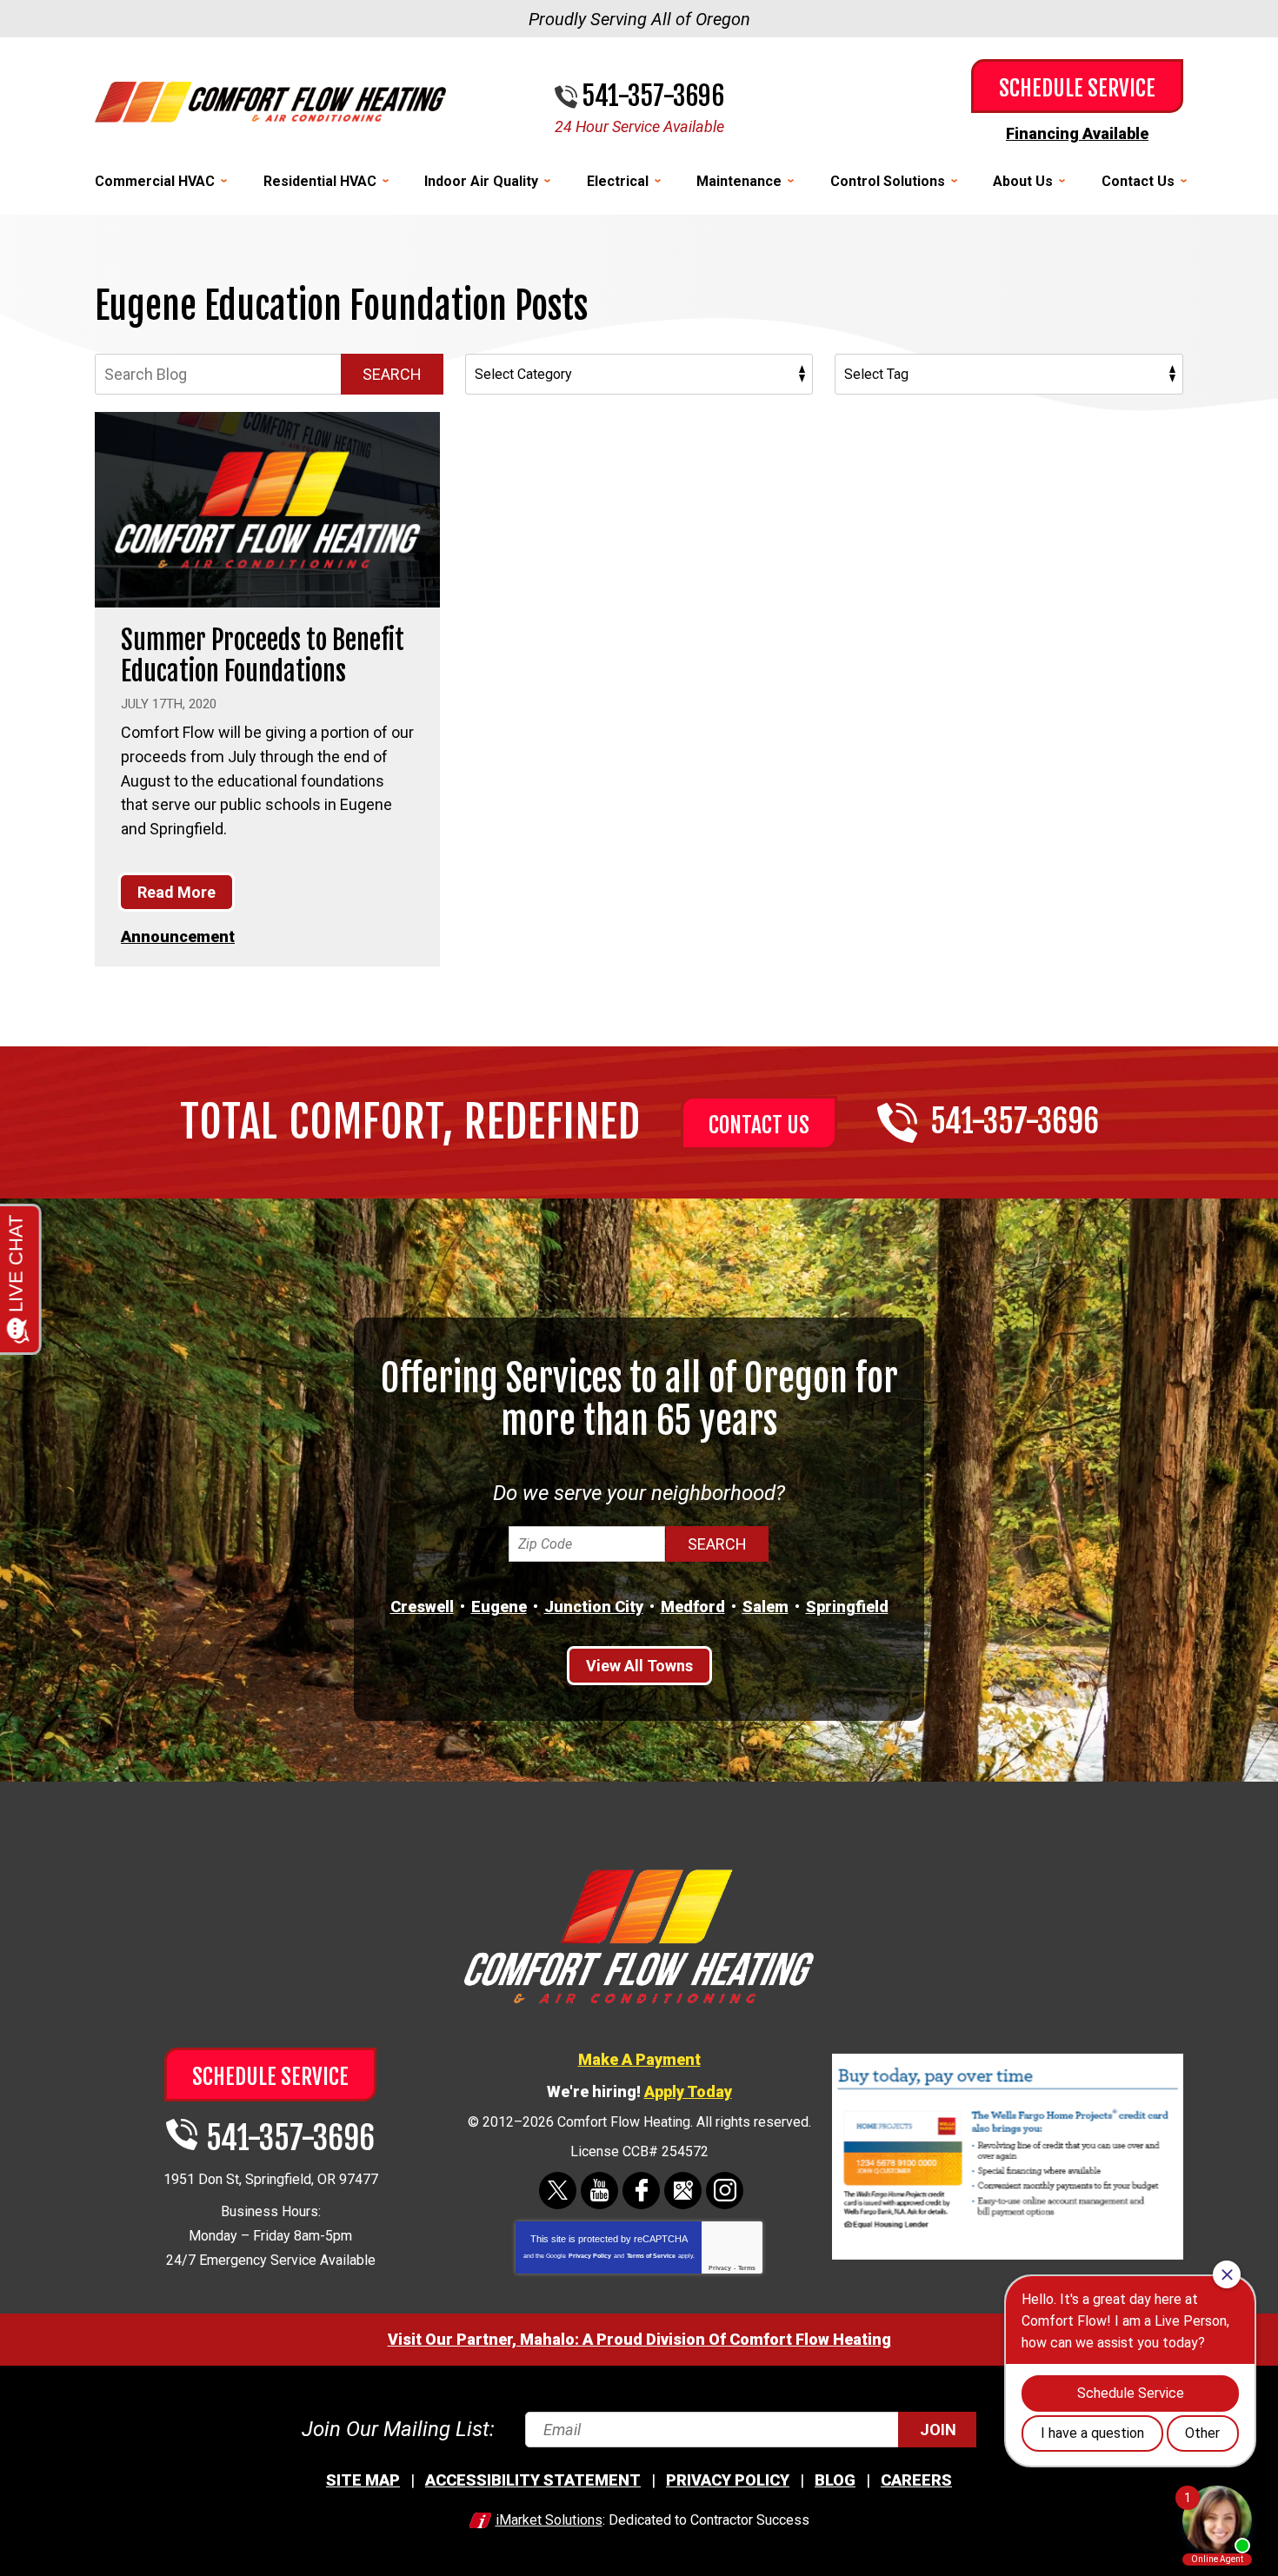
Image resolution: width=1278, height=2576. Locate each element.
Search (392, 374)
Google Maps (683, 2191)
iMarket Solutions (549, 2520)
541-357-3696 (653, 97)
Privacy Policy (590, 2256)
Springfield (847, 1607)
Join (938, 2430)
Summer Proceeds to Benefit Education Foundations (263, 656)
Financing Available (1077, 133)
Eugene (499, 1607)
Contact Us (759, 1125)
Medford (693, 1607)
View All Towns (639, 1666)
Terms (747, 2268)
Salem (765, 1607)
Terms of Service (651, 2256)
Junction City (594, 1607)
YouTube (599, 2191)
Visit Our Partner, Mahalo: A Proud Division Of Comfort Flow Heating (639, 2339)
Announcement (178, 936)
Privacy (720, 2268)
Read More (176, 892)
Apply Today (688, 2091)
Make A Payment (639, 2059)
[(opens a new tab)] (1008, 2257)
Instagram (725, 2191)
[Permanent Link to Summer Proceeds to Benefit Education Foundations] (267, 510)
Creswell (422, 1607)
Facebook (641, 2191)
